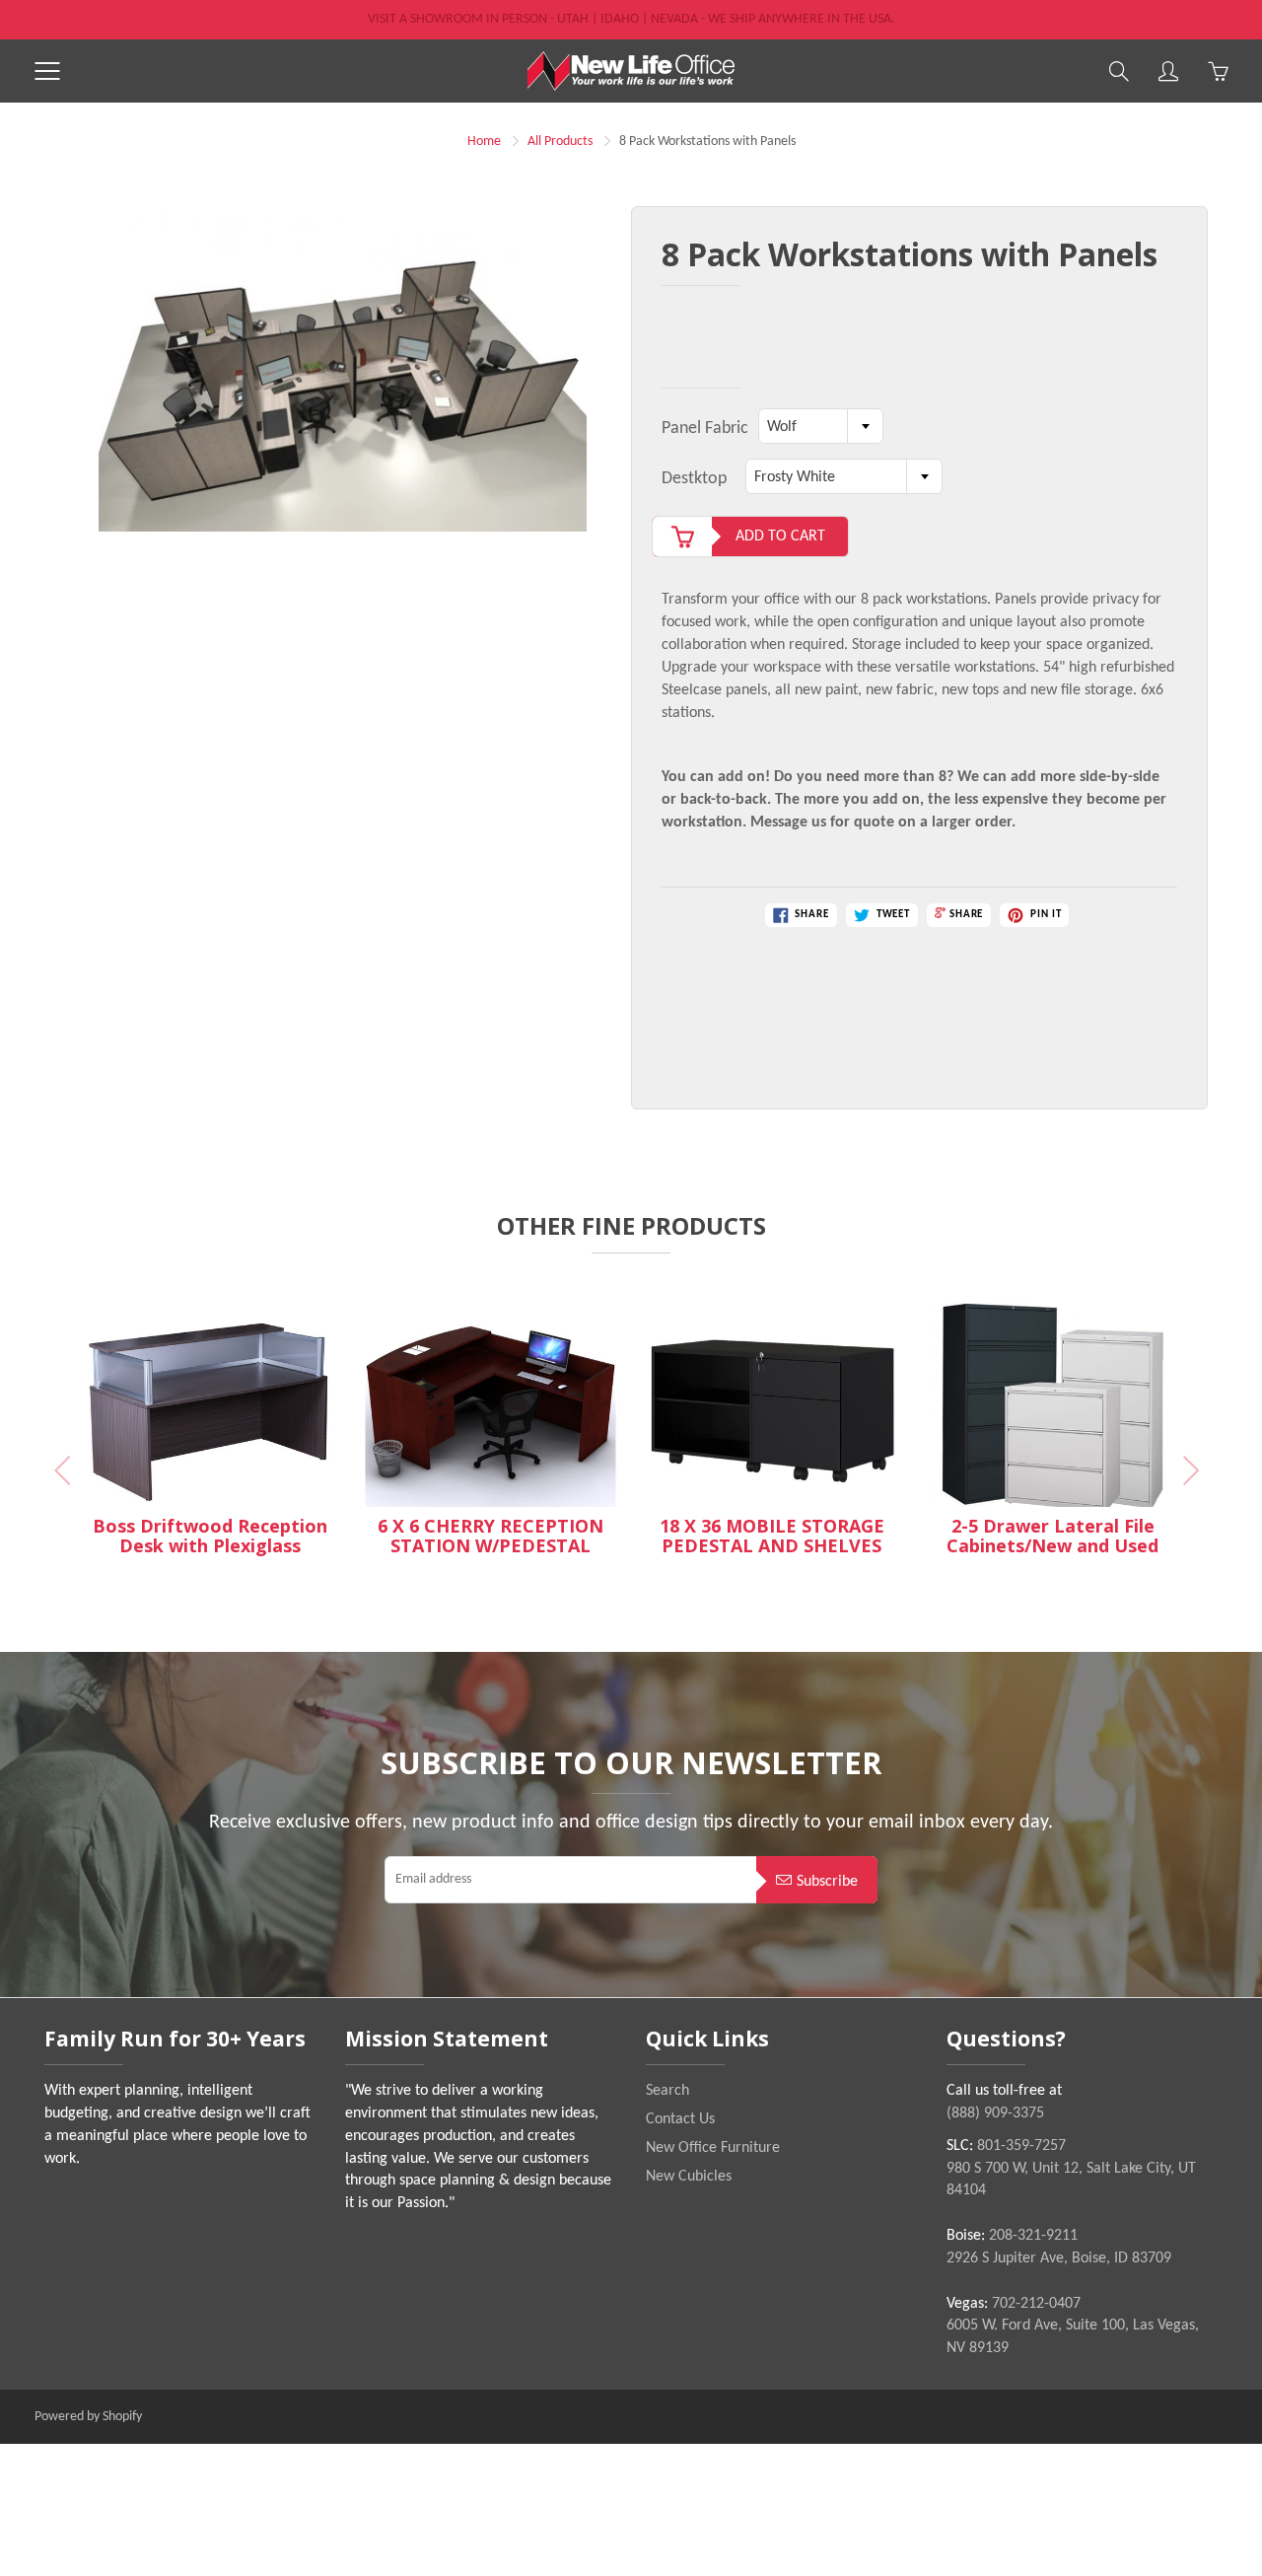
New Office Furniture (713, 2148)
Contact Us (680, 2119)
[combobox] (821, 426)
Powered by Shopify (88, 2417)
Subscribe (827, 1882)
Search (667, 2091)
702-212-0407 (1036, 2304)
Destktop (694, 479)
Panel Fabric (705, 429)
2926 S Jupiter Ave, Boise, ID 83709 (1059, 2258)
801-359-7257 (1021, 2146)
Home (484, 142)
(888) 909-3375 (995, 2113)
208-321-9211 (1033, 2236)
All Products (560, 142)
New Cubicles (689, 2177)
